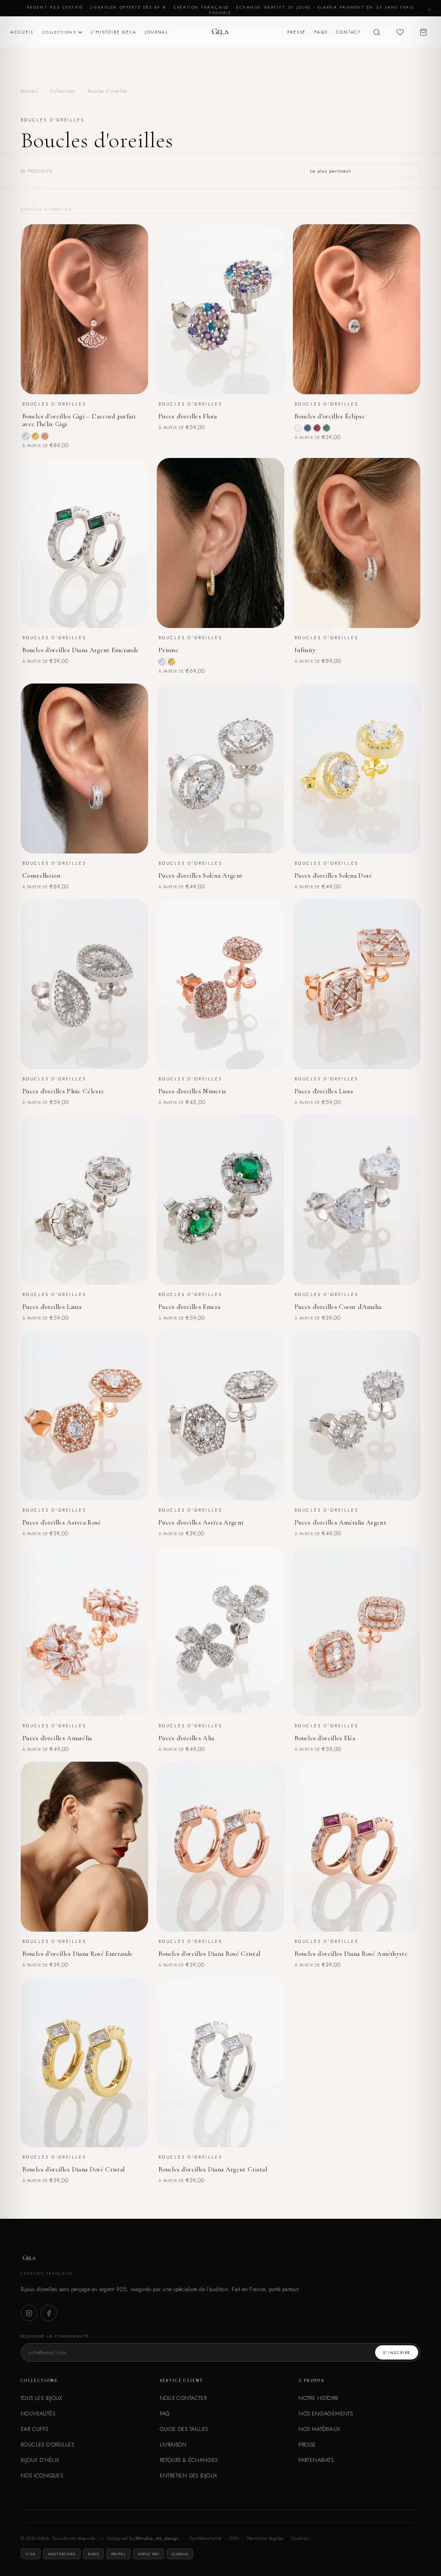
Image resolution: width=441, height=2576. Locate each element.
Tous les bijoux (42, 2398)
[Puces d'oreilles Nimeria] (220, 984)
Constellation (41, 875)
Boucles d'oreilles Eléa (325, 1738)
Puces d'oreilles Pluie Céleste (63, 1091)
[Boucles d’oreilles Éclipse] (357, 309)
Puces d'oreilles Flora (188, 416)
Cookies (300, 2538)
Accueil (22, 32)
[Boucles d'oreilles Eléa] (357, 1631)
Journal (157, 32)
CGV (234, 2538)
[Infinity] (357, 543)
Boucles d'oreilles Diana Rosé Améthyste (351, 1954)
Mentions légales (266, 2538)
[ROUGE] (317, 428)
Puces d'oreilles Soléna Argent (200, 875)
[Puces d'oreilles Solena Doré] (357, 768)
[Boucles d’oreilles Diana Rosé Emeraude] (84, 1847)
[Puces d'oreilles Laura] (84, 1200)
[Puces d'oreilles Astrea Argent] (220, 1415)
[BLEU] (307, 428)
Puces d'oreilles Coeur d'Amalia (338, 1307)
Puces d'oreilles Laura (52, 1307)
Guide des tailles (184, 2429)
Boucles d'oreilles (47, 2445)
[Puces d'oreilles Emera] (220, 1200)
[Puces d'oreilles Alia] (220, 1631)
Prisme (168, 650)
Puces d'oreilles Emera (189, 1307)
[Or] (171, 662)
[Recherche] (377, 32)
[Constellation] (84, 768)
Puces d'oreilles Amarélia (57, 1738)
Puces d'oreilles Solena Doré (334, 875)
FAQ (165, 2414)
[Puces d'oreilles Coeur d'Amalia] (357, 1200)
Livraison (173, 2445)
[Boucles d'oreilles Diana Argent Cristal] (220, 2062)
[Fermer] (429, 10)
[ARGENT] (26, 436)
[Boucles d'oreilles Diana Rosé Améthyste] (357, 1847)
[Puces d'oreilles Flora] (220, 309)
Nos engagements (326, 2414)
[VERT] (326, 428)
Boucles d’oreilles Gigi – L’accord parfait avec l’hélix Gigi (79, 420)
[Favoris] (400, 32)
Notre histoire (318, 2398)
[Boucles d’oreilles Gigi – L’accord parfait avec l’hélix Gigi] (84, 309)
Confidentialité (206, 2538)
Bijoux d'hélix (40, 2460)
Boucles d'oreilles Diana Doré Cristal (73, 2169)
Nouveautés (38, 2414)
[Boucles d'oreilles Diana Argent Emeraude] (84, 543)
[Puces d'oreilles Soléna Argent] (220, 768)
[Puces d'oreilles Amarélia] (84, 1631)
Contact (348, 32)
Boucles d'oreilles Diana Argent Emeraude (81, 650)
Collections (59, 32)
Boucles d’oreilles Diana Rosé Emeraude (78, 1954)
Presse (297, 32)
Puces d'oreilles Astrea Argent (201, 1522)
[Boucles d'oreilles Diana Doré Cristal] (84, 2062)
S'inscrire (397, 2352)
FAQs (321, 32)
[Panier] (423, 32)
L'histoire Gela (113, 32)
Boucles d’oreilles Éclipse (330, 416)
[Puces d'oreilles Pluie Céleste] (84, 984)
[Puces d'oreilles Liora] (357, 984)
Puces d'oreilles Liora (324, 1091)
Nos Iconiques (42, 2475)
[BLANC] (298, 428)
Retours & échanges (189, 2460)
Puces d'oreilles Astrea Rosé (62, 1522)
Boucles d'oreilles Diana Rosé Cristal (209, 1954)
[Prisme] (220, 543)
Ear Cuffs (34, 2429)
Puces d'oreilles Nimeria (192, 1091)
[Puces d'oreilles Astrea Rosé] (84, 1415)
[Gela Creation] (220, 32)
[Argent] (162, 662)
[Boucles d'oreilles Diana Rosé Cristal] (220, 1847)
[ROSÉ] (45, 436)
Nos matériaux (319, 2429)
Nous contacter (183, 2398)
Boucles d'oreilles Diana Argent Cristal (213, 2169)
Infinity (305, 650)
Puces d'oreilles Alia (186, 1738)
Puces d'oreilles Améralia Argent (340, 1522)
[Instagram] (29, 2313)
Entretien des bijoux (189, 2475)
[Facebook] (49, 2313)
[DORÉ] (35, 436)
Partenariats (316, 2460)
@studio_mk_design (157, 2538)
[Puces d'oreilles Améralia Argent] (357, 1415)
